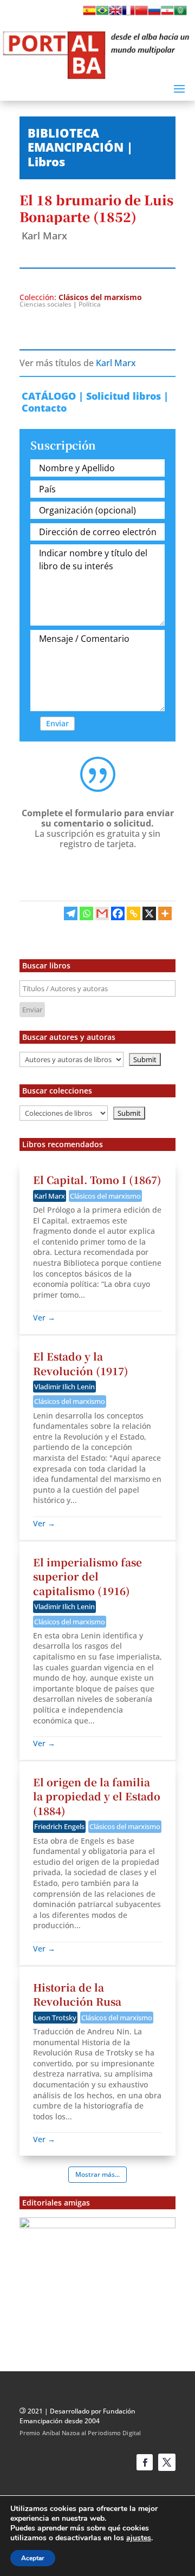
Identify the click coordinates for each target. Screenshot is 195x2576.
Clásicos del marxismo (100, 297)
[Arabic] (180, 14)
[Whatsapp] (86, 913)
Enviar (57, 723)
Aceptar (33, 2558)
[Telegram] (71, 913)
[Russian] (154, 14)
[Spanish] (89, 14)
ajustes (139, 2538)
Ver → (44, 1318)
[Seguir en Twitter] (167, 2462)
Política (90, 304)
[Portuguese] (102, 14)
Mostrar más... (97, 2174)
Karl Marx (44, 236)
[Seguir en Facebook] (145, 2462)
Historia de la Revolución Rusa (77, 1994)
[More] (165, 913)
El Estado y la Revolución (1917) (81, 1363)
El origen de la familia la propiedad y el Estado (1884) (97, 1796)
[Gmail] (102, 913)
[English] (115, 14)
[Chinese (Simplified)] (141, 14)
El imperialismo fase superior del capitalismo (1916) (87, 1576)
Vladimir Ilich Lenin (64, 1387)
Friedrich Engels (59, 1826)
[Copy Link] (134, 913)
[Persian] (167, 14)
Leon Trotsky (55, 2018)
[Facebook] (118, 913)
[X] (149, 913)
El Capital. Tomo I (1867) (97, 1179)
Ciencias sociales (45, 304)
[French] (128, 14)
